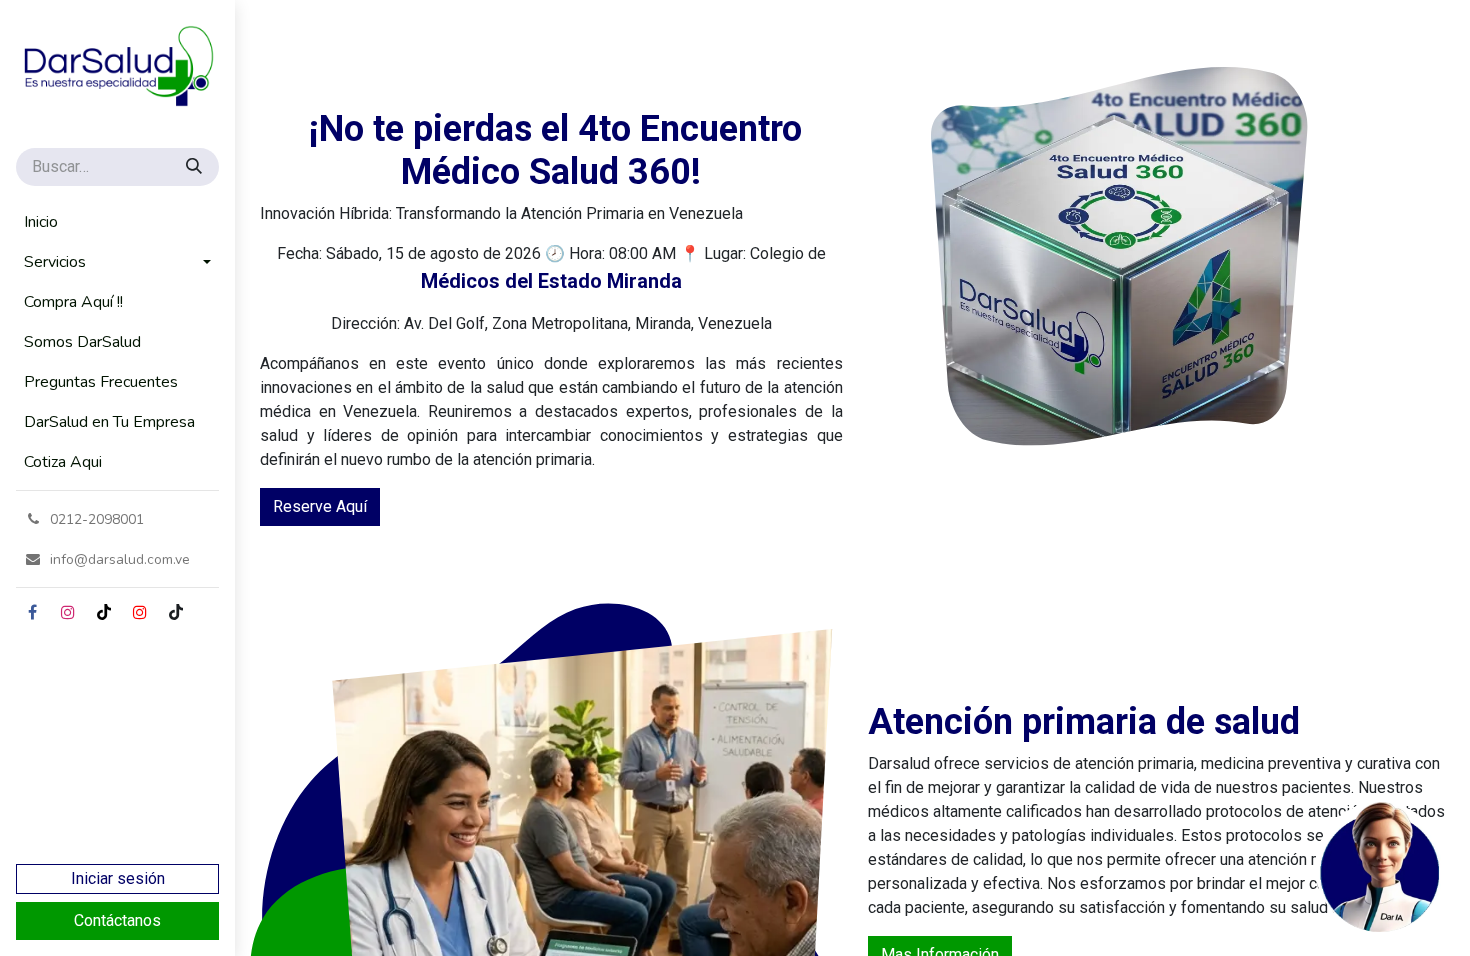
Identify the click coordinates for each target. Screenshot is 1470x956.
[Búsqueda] (196, 167)
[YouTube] (140, 612)
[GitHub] (176, 612)
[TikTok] (104, 612)
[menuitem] (117, 222)
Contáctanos (117, 920)
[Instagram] (68, 612)
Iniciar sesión (118, 878)
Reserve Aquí (320, 506)
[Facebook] (32, 612)
